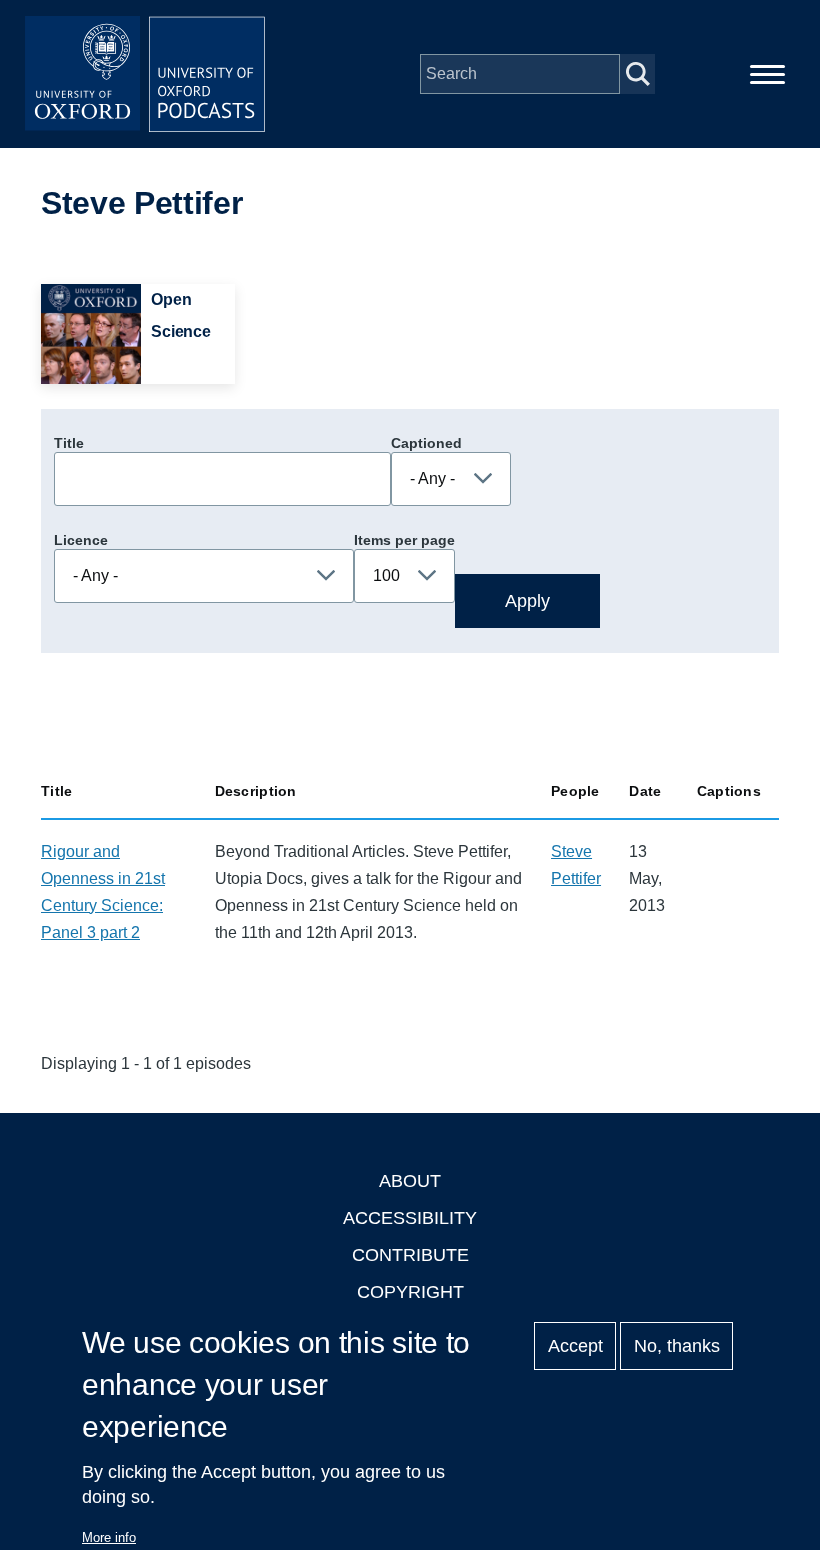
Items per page (404, 540)
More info (109, 1537)
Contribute (410, 1255)
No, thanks (677, 1346)
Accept (575, 1346)
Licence (81, 540)
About (410, 1181)
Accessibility (410, 1218)
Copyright (410, 1292)
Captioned (426, 443)
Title (69, 443)
